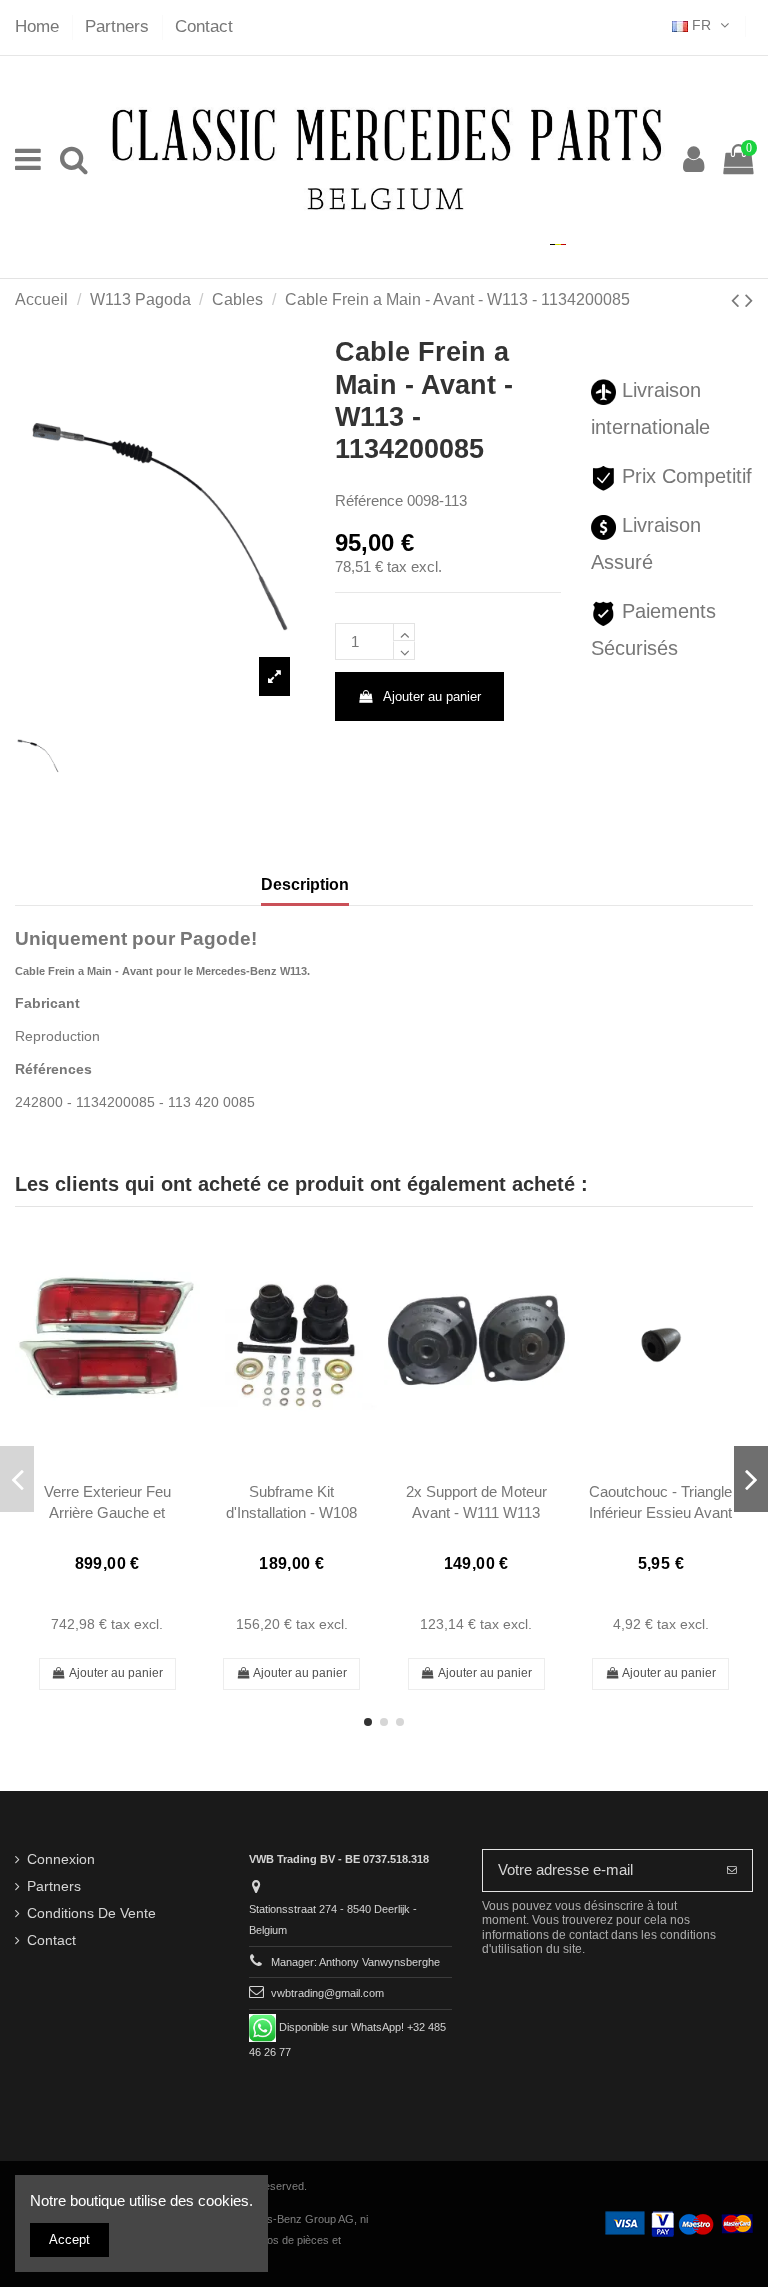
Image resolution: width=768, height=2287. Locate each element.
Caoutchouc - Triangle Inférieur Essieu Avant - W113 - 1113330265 (660, 1513)
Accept (69, 2239)
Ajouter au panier (432, 696)
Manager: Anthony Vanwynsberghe (355, 1962)
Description (305, 884)
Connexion (61, 1859)
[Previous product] (738, 300)
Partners (119, 26)
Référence (369, 500)
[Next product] (749, 300)
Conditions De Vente (91, 1913)
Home (39, 26)
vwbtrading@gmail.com (327, 1993)
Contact (204, 26)
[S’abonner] (732, 1870)
